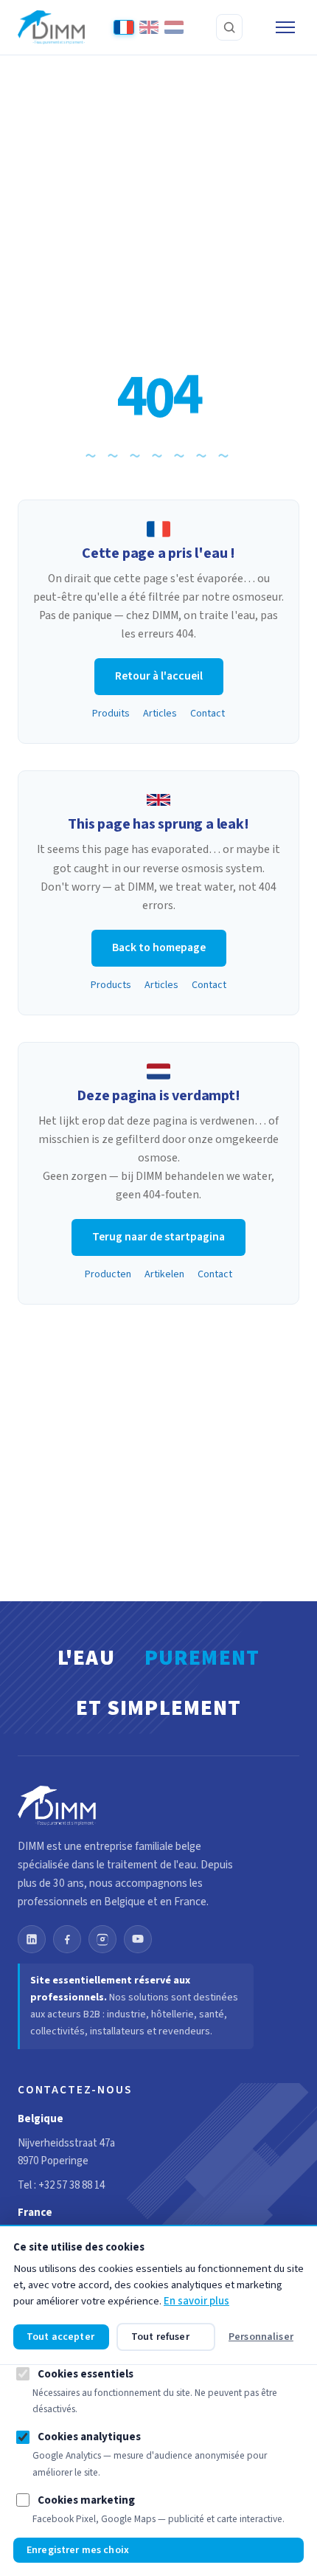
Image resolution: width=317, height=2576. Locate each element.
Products (111, 985)
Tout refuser (160, 2337)
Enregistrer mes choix (78, 2550)
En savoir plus (196, 2301)
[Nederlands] (174, 27)
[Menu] (285, 27)
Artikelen (164, 1274)
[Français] (124, 27)
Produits (111, 714)
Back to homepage (159, 947)
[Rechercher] (229, 27)
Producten (108, 1274)
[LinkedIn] (32, 1939)
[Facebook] (67, 1939)
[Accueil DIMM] (51, 27)
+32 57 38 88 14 (72, 2185)
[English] (149, 27)
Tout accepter (60, 2337)
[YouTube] (138, 1939)
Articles (160, 714)
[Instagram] (102, 1939)
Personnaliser (261, 2337)
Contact (208, 714)
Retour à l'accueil (159, 676)
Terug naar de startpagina (158, 1237)
